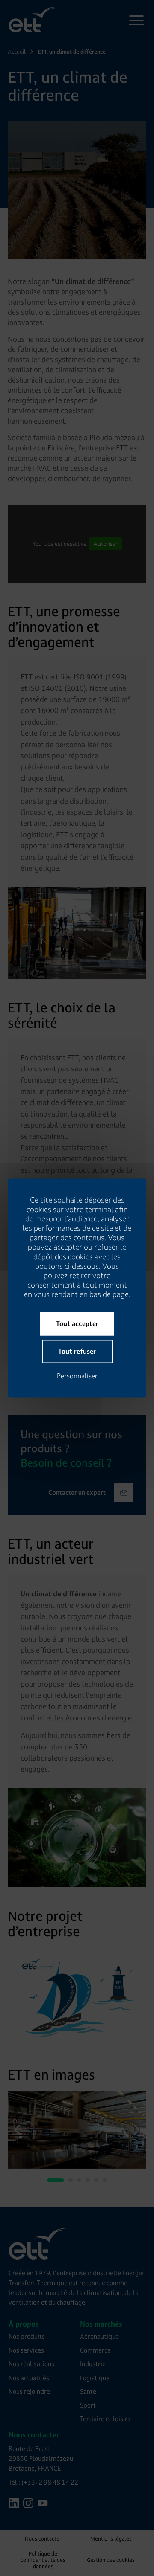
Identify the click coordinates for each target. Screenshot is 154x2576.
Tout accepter (77, 1324)
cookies (39, 1210)
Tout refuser (77, 1352)
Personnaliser (77, 1376)
